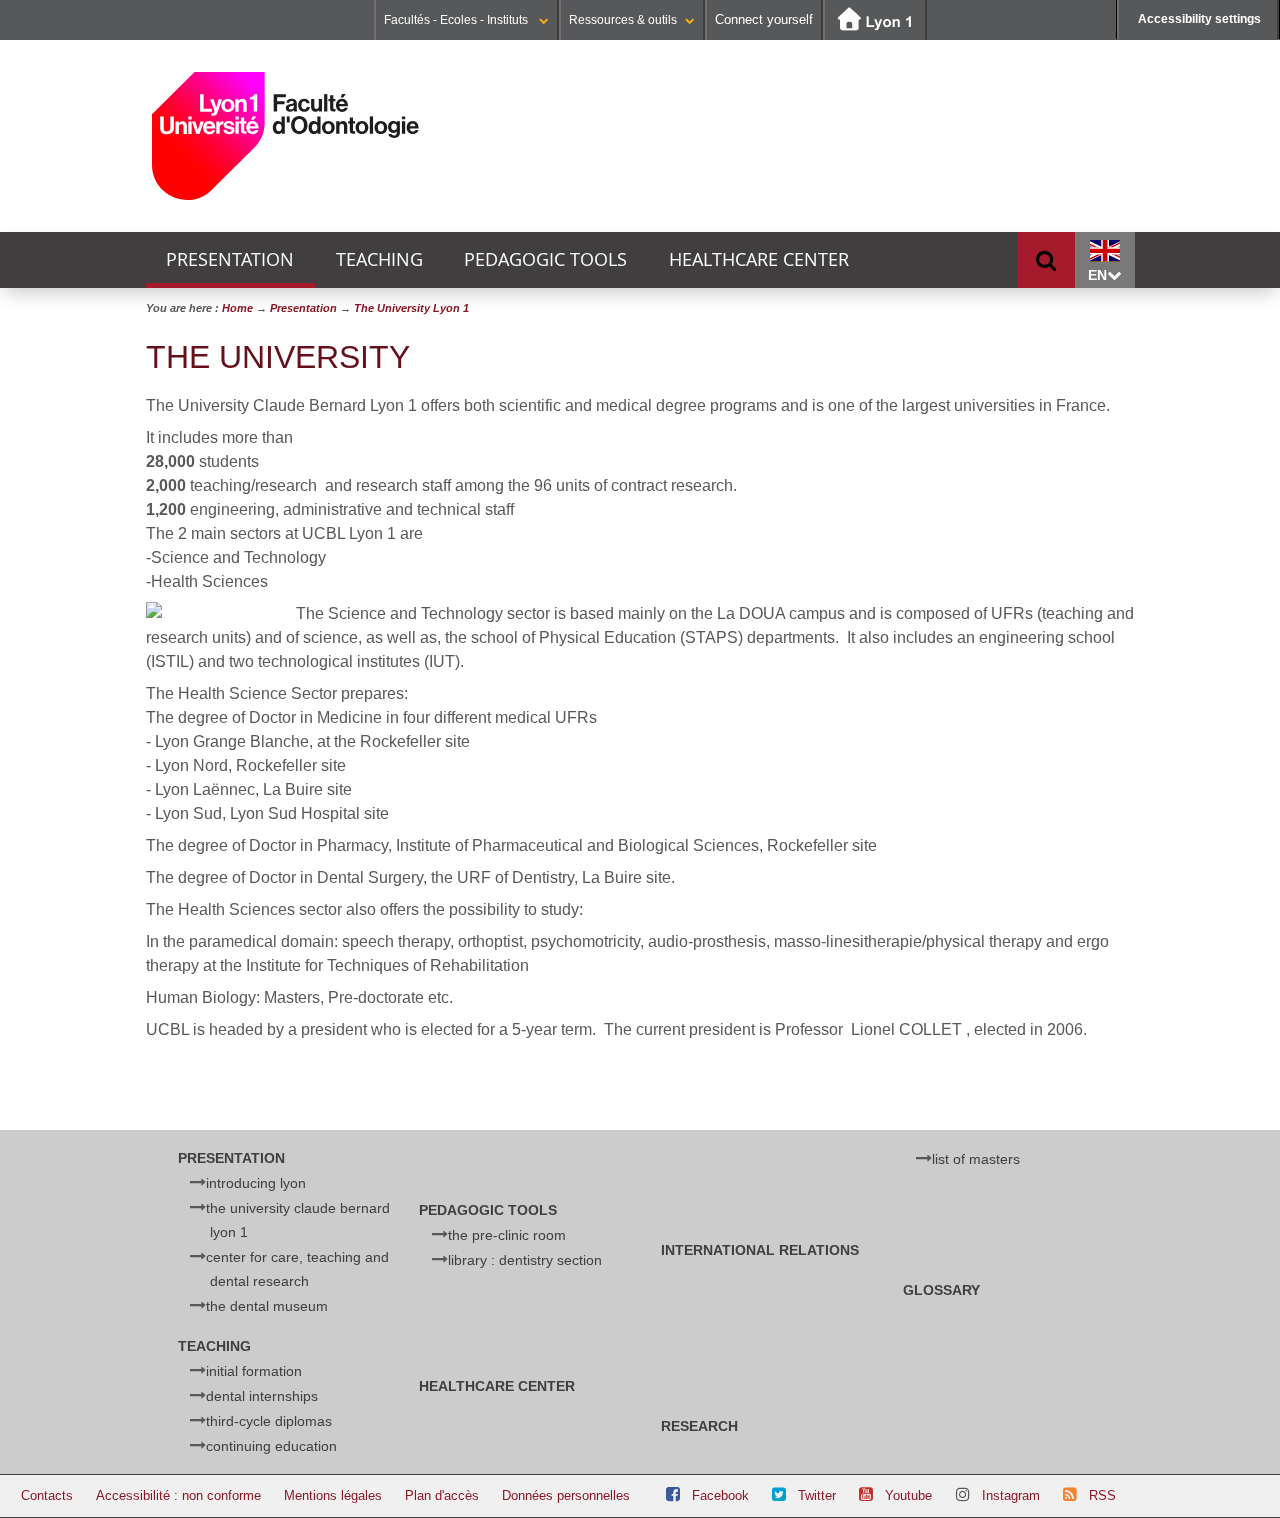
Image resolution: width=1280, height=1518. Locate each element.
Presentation (230, 259)
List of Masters (976, 1159)
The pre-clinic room (507, 1235)
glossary (941, 1290)
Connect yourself (764, 19)
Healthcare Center (759, 259)
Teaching (379, 259)
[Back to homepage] (286, 136)
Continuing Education (271, 1446)
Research (699, 1426)
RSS (1102, 1495)
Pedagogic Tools (545, 259)
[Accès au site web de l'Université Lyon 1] (875, 20)
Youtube (908, 1495)
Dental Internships (262, 1396)
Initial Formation (254, 1371)
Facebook (720, 1495)
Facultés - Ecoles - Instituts (457, 20)
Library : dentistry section (525, 1260)
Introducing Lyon (256, 1183)
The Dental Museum (267, 1306)
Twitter (817, 1495)
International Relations (760, 1250)
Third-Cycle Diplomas (269, 1421)
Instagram (1011, 1495)
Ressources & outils (623, 20)
